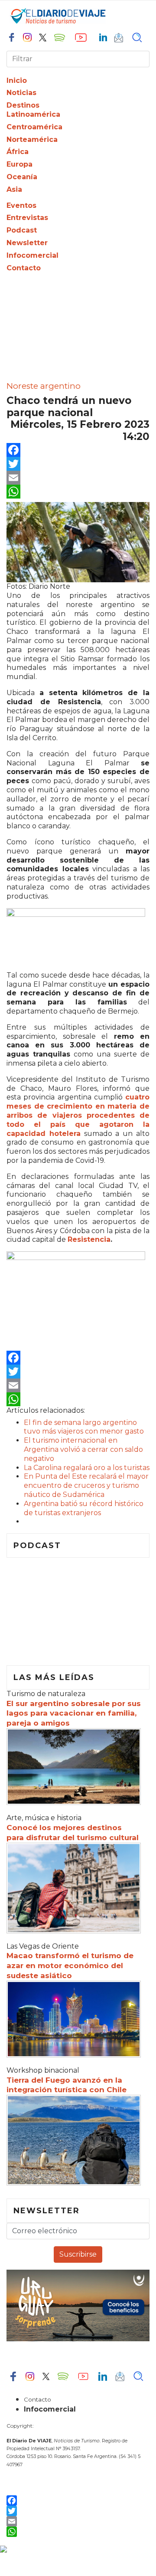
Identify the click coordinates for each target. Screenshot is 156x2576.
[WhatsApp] (78, 492)
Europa (19, 164)
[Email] (78, 478)
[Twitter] (78, 464)
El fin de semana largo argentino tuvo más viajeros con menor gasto (84, 1427)
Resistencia (89, 1239)
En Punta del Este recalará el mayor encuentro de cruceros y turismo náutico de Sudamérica (86, 1485)
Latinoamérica (33, 114)
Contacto (24, 268)
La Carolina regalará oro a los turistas (87, 1468)
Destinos (23, 105)
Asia (14, 189)
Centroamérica (34, 127)
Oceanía (22, 177)
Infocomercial (32, 255)
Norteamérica (32, 139)
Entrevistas (27, 218)
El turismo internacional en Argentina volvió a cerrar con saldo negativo (83, 1449)
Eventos (21, 205)
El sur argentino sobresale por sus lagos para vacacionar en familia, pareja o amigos (74, 1713)
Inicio (17, 80)
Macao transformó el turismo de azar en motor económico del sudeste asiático (70, 1966)
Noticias (21, 93)
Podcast (22, 230)
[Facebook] (78, 450)
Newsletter (27, 243)
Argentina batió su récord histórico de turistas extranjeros (84, 1508)
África (18, 152)
